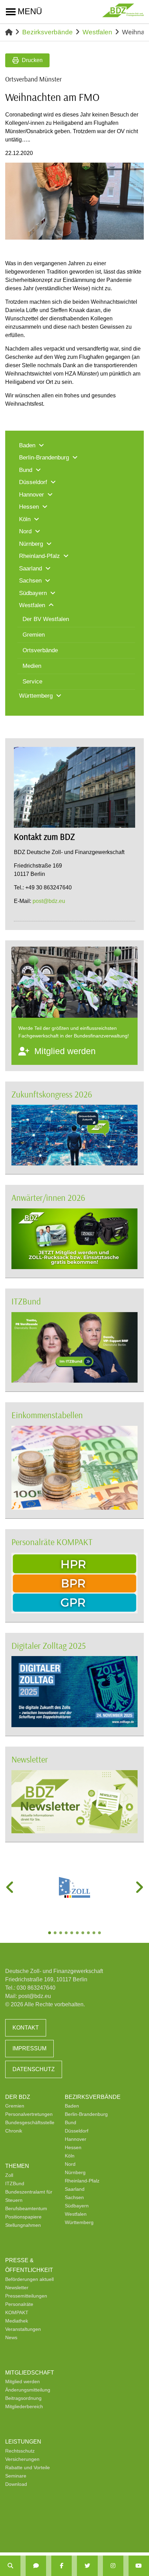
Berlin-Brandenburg (86, 2114)
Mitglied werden (23, 2381)
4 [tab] (67, 1933)
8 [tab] (89, 1933)
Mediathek (17, 2321)
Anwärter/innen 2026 (48, 1197)
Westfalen (97, 32)
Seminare (16, 2476)
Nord (70, 2164)
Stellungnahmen (23, 2225)
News (11, 2337)
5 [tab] (72, 1933)
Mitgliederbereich (24, 2406)
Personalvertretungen (29, 2114)
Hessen (73, 2147)
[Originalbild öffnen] (135, 231)
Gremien (15, 2106)
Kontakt (26, 2028)
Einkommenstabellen (47, 1415)
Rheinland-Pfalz (82, 2181)
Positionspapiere (23, 2217)
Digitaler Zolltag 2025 (49, 1645)
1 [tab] (50, 1933)
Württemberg (79, 2222)
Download (16, 2484)
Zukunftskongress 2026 (52, 1094)
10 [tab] (100, 1933)
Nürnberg (75, 2172)
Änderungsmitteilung (28, 2390)
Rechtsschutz (20, 2451)
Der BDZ (18, 2097)
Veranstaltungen (23, 2329)
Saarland (75, 2189)
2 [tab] (56, 1933)
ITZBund (26, 1301)
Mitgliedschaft (30, 2373)
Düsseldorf (77, 2131)
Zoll (9, 2175)
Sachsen (74, 2197)
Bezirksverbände (47, 32)
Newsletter (30, 1759)
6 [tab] (78, 1933)
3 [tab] (61, 1933)
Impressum (29, 2048)
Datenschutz (34, 2069)
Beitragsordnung (23, 2398)
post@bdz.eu (49, 901)
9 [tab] (95, 1933)
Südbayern (77, 2206)
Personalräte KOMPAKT (52, 1542)
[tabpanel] (74, 1887)
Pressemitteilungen (26, 2296)
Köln (70, 2156)
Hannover (76, 2139)
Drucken (32, 60)
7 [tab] (84, 1933)
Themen (17, 2166)
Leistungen (23, 2442)
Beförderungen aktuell (29, 2279)
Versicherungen (22, 2459)
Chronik (14, 2131)
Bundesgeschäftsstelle (30, 2122)
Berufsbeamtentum (26, 2208)
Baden (72, 2106)
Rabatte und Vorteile (28, 2467)
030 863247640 (36, 1988)
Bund (71, 2122)
